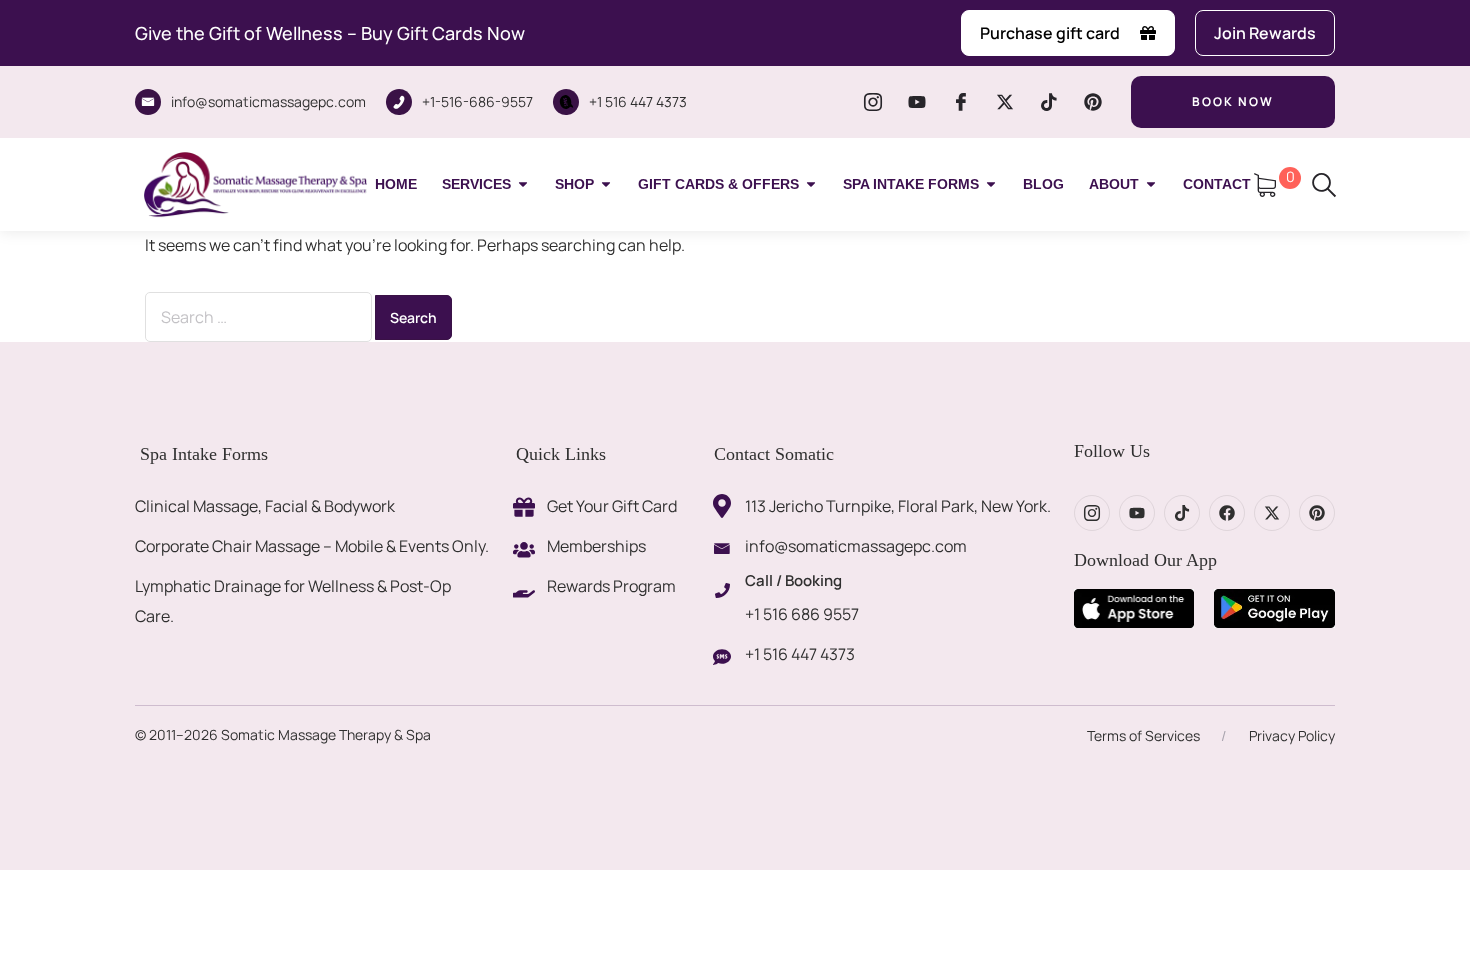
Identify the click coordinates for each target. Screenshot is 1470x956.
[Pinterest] (1093, 102)
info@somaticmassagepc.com (268, 101)
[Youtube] (917, 102)
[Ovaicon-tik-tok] (1049, 102)
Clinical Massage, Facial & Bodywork (265, 506)
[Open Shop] (606, 184)
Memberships (596, 546)
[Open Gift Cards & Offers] (811, 184)
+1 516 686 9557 (802, 614)
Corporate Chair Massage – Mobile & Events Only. (312, 546)
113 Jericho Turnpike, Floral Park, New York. (898, 506)
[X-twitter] (1005, 102)
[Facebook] (1227, 513)
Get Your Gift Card (612, 506)
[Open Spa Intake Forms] (991, 184)
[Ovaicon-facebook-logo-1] (961, 102)
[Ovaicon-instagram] (873, 102)
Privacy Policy (1292, 735)
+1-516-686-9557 (477, 101)
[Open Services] (523, 184)
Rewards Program (611, 586)
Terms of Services (1143, 735)
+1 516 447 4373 (638, 101)
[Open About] (1151, 184)
